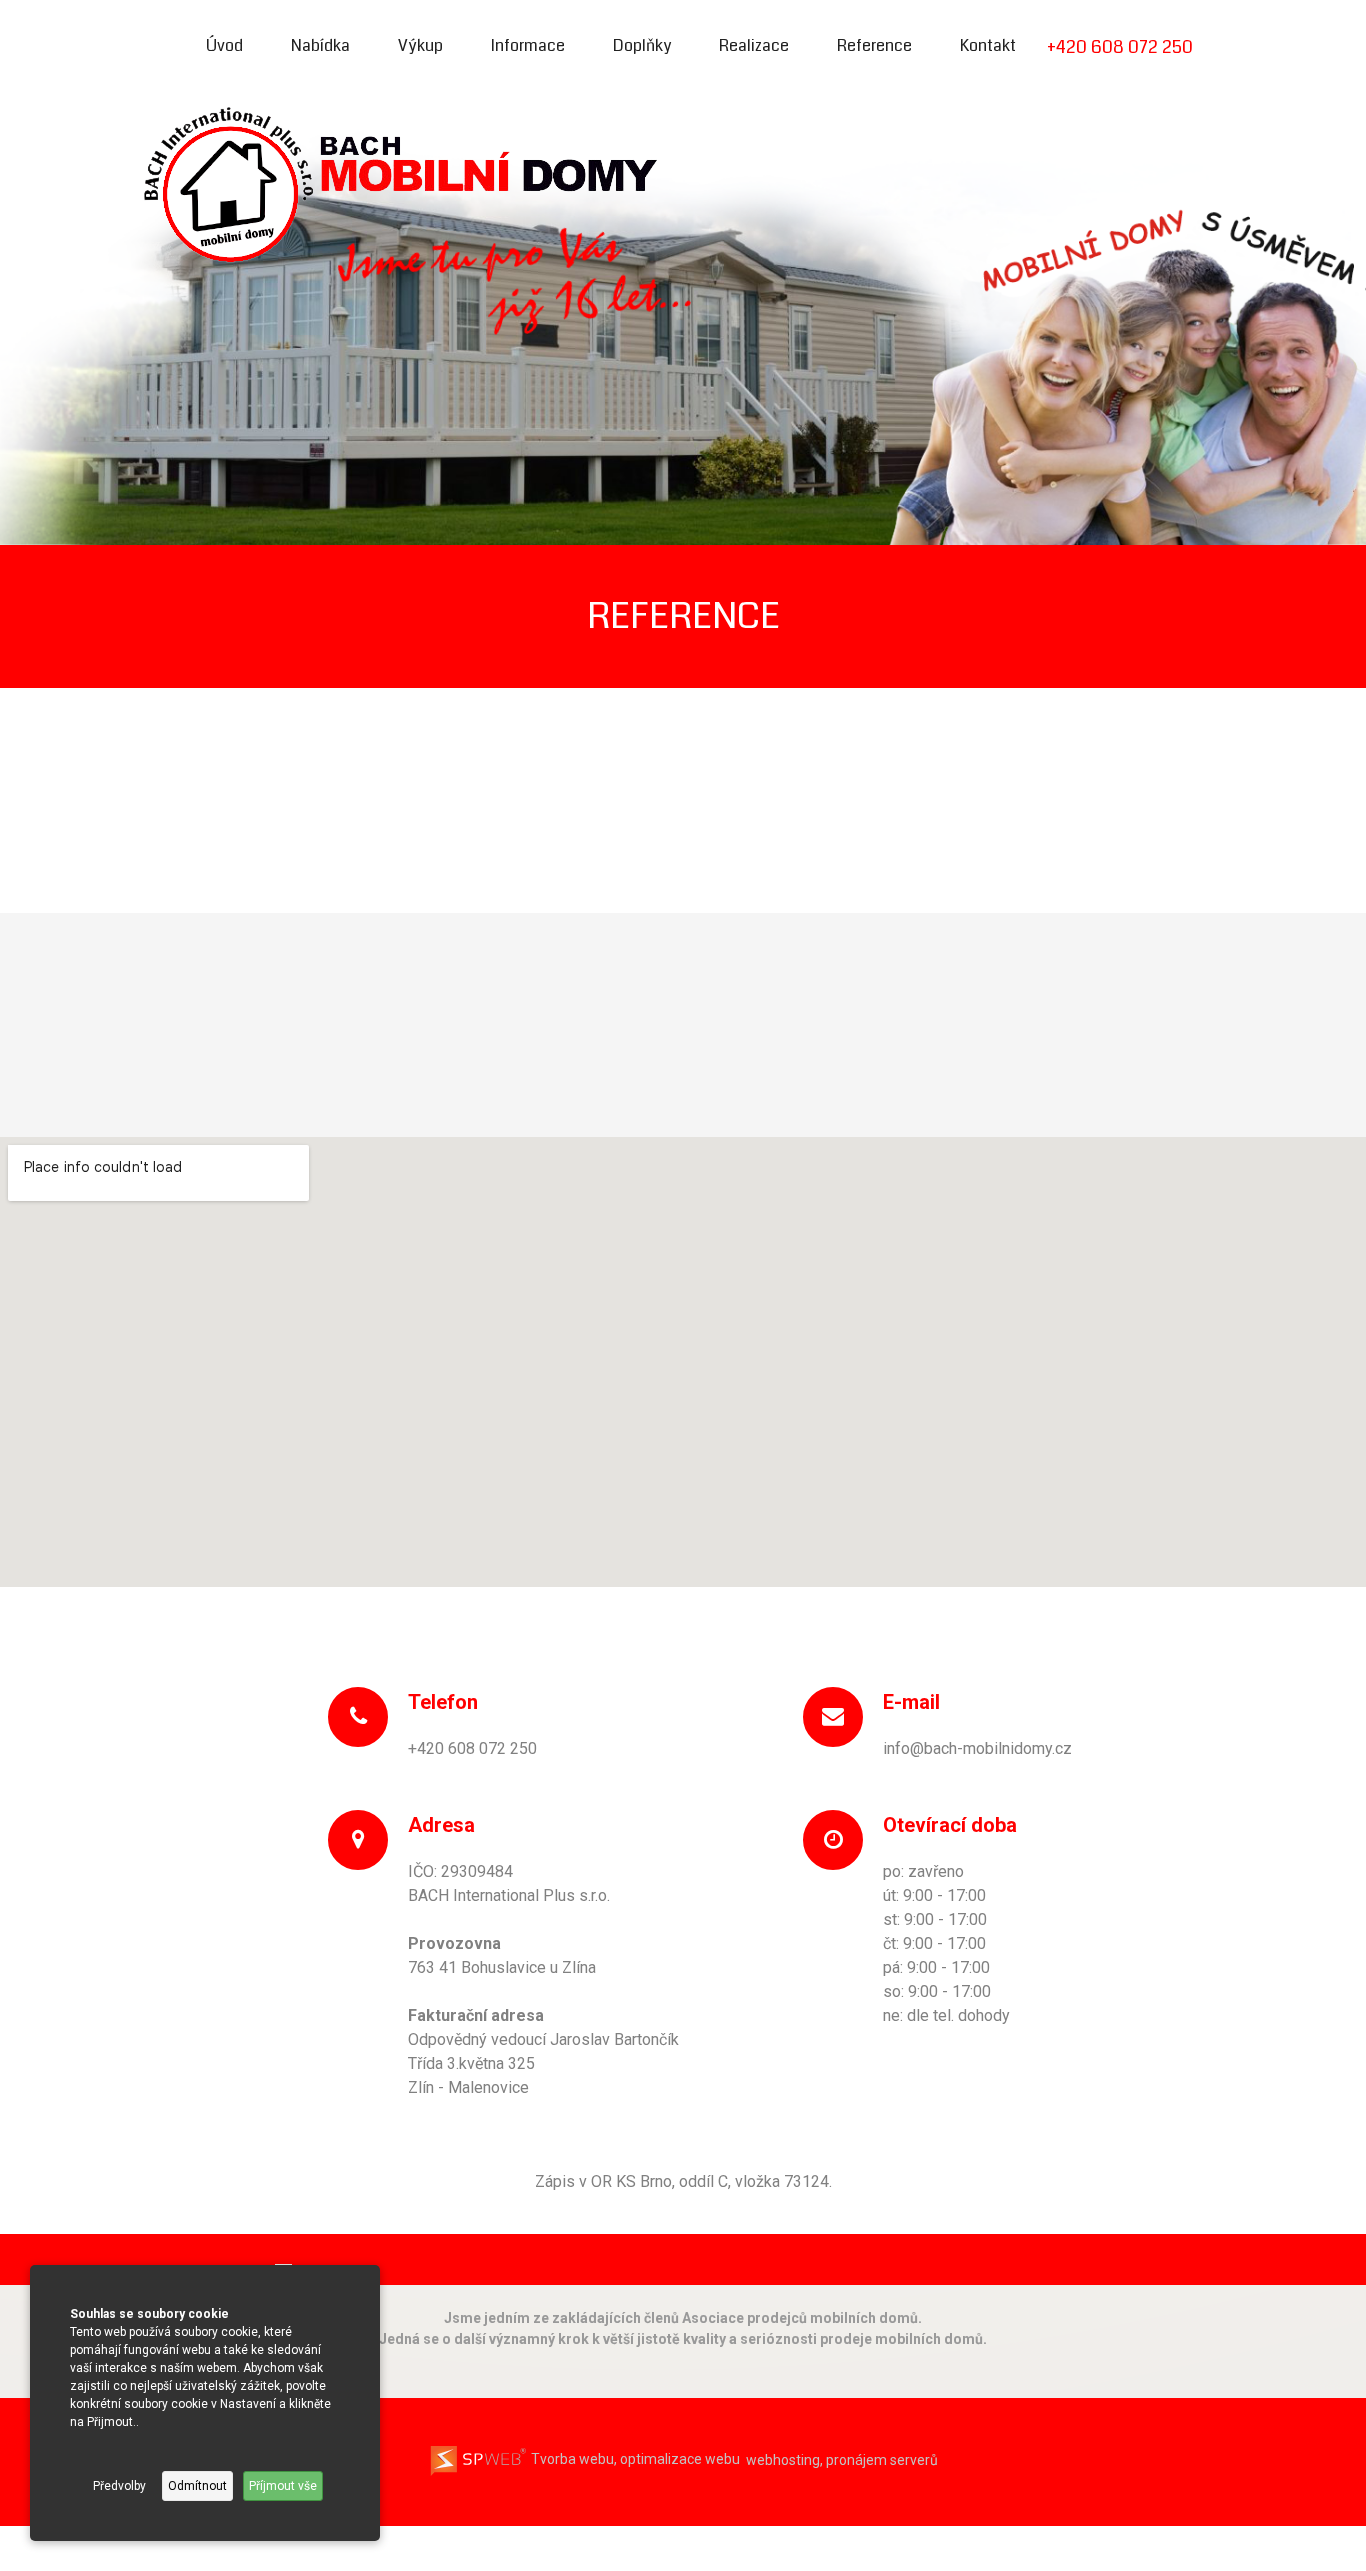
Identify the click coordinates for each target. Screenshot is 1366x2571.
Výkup (420, 45)
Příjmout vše (283, 2486)
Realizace (754, 45)
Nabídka (320, 45)
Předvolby (119, 2486)
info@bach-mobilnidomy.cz (977, 1748)
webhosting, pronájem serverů (842, 2459)
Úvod (224, 45)
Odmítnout (197, 2486)
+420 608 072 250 (1120, 47)
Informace (528, 45)
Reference (874, 45)
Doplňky (642, 45)
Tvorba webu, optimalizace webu (634, 2459)
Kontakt (988, 45)
